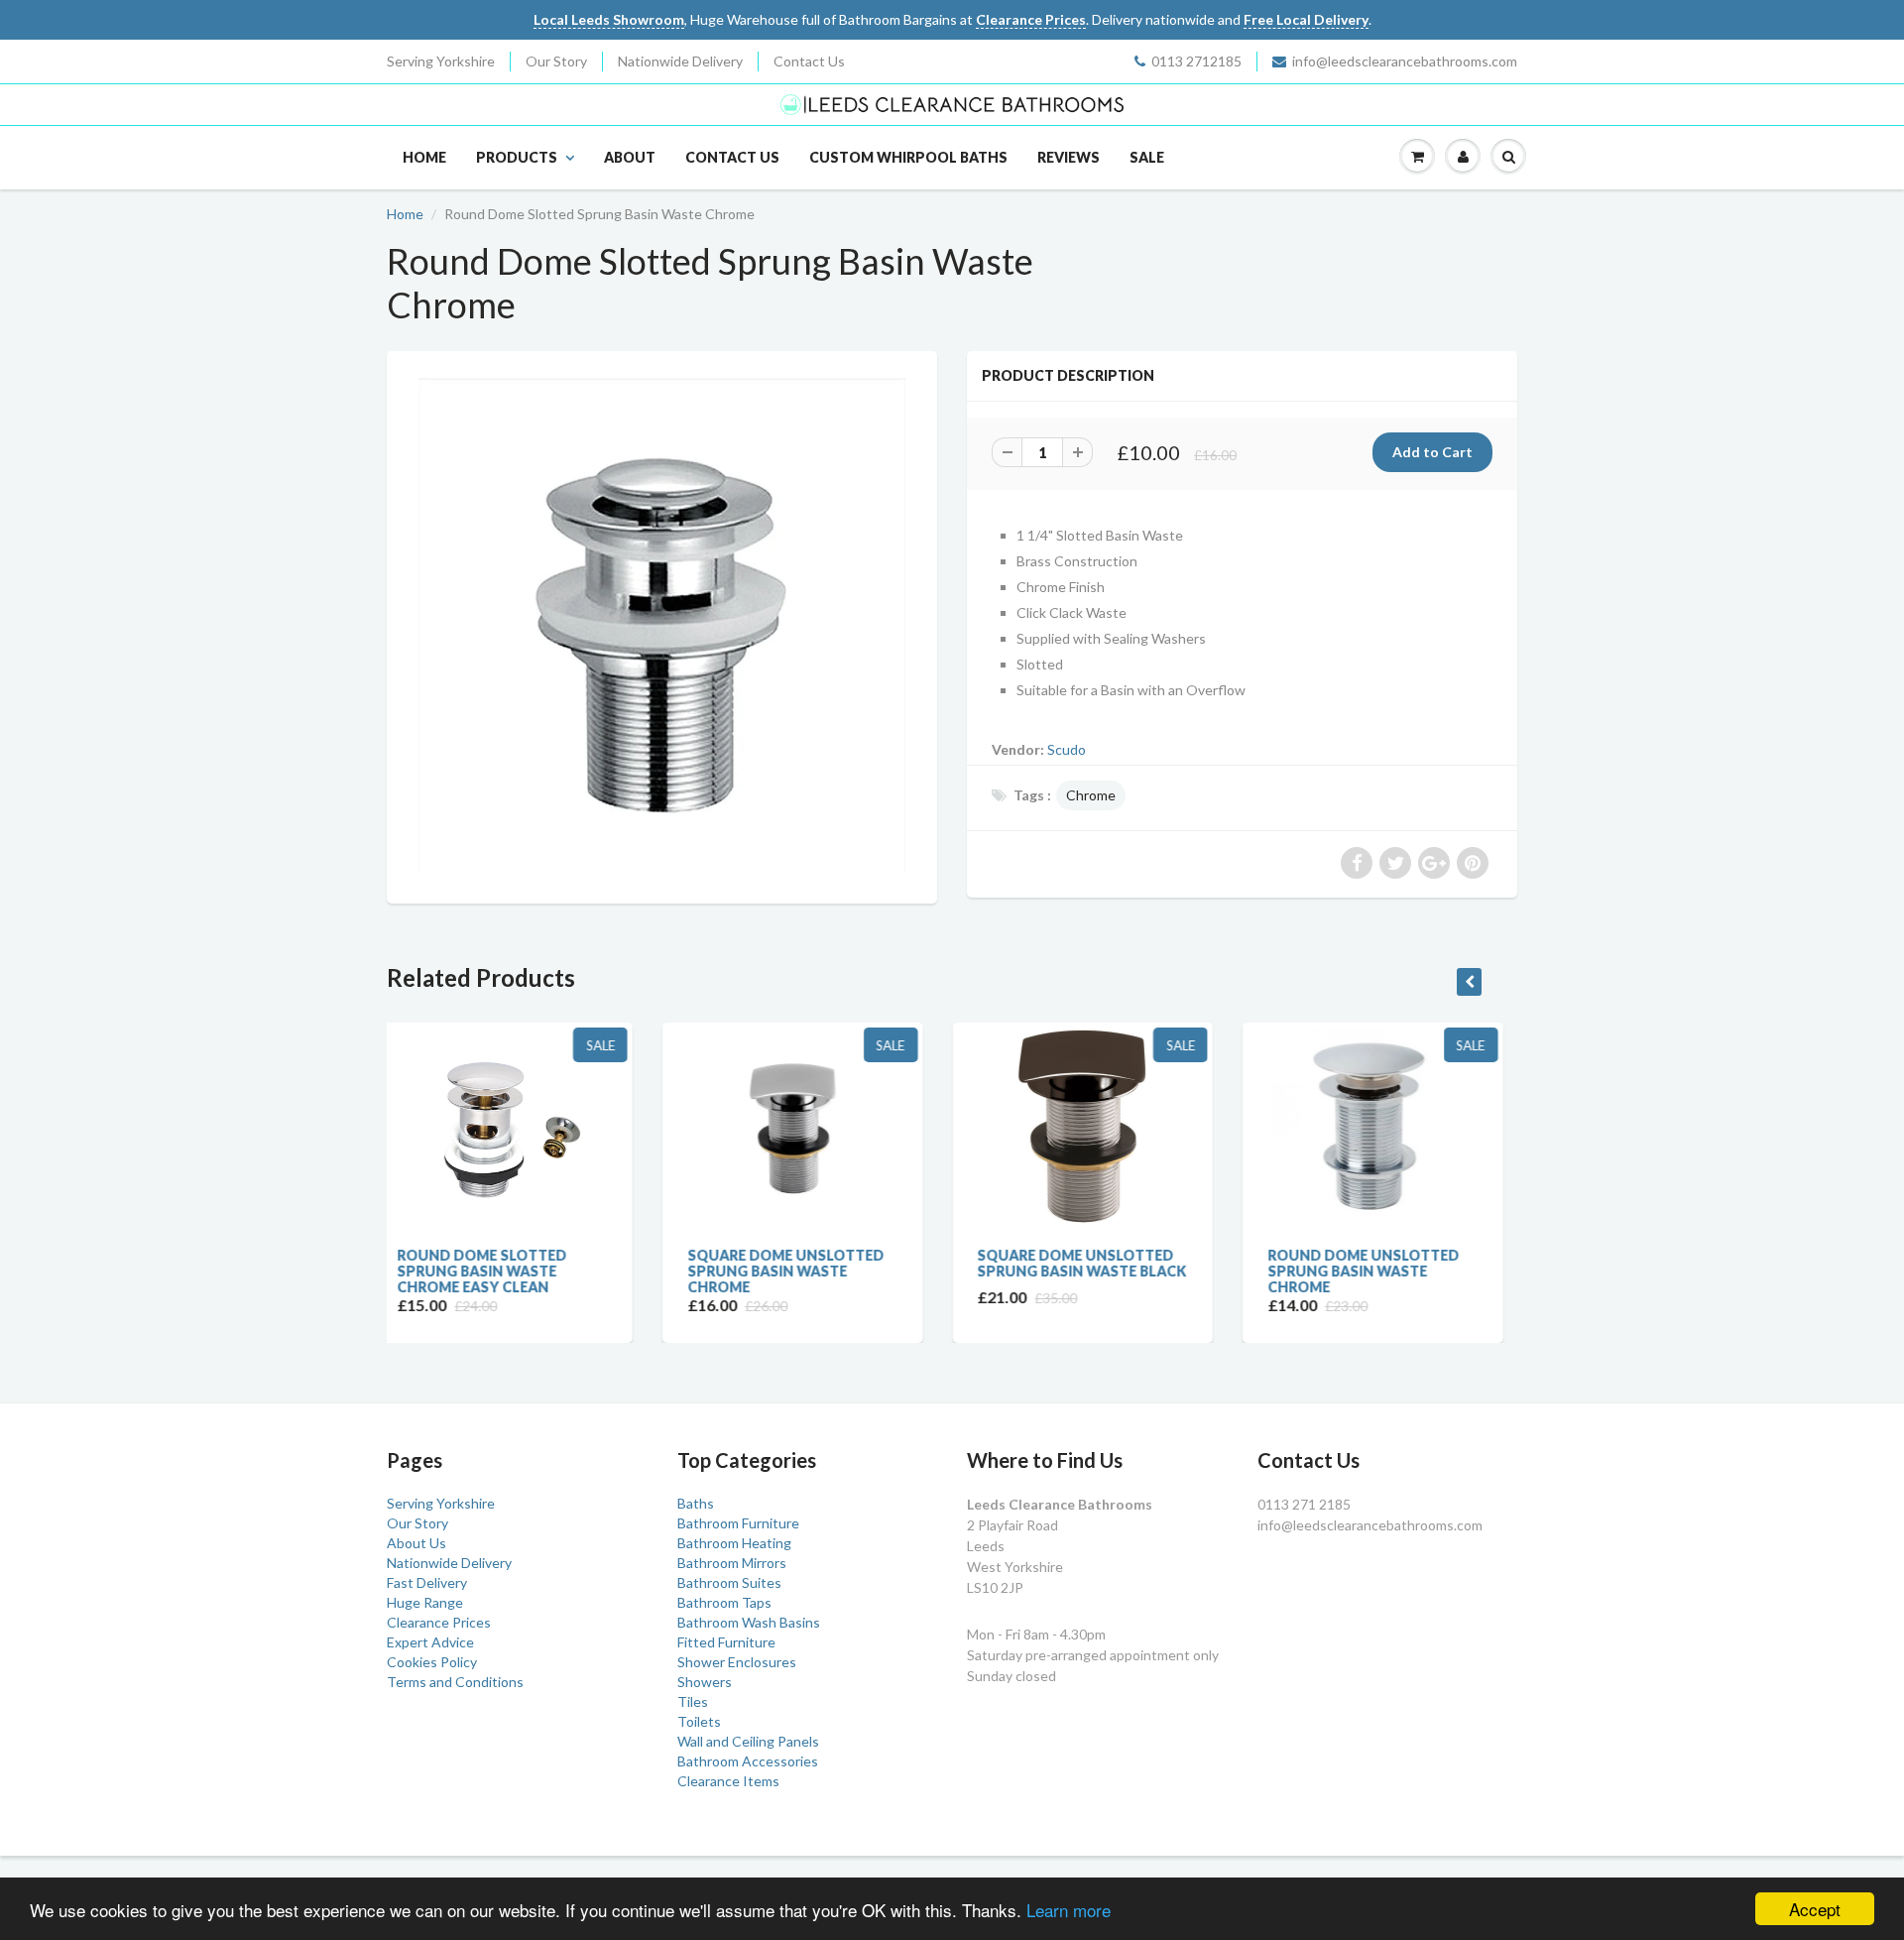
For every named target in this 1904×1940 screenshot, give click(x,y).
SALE (1147, 157)
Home (424, 157)
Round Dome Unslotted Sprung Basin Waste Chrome (1094, 1271)
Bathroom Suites (729, 1582)
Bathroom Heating (734, 1543)
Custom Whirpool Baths (908, 157)
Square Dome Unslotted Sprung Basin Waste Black (814, 1263)
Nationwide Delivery (680, 61)
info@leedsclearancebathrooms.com (1405, 61)
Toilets (699, 1721)
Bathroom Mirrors (732, 1563)
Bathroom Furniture (738, 1523)
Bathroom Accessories (748, 1761)
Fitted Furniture (726, 1642)
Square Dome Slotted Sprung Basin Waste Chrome (1376, 1271)
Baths (696, 1503)
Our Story (556, 61)
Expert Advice (430, 1642)
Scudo (1067, 749)
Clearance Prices (439, 1622)
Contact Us (809, 61)
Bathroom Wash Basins (749, 1622)
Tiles (693, 1701)
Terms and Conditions (455, 1682)
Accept (1815, 1909)
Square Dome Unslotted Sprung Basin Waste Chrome (517, 1271)
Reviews (1069, 157)
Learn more (1069, 1910)
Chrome (1091, 795)
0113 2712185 (1196, 61)
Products (517, 157)
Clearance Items (728, 1781)
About (630, 157)
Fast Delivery (427, 1582)
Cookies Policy (432, 1662)
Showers (705, 1682)
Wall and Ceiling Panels (748, 1741)
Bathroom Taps (724, 1602)
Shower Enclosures (737, 1662)
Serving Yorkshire (441, 61)
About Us (416, 1543)
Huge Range (425, 1602)
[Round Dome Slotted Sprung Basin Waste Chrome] (662, 625)
